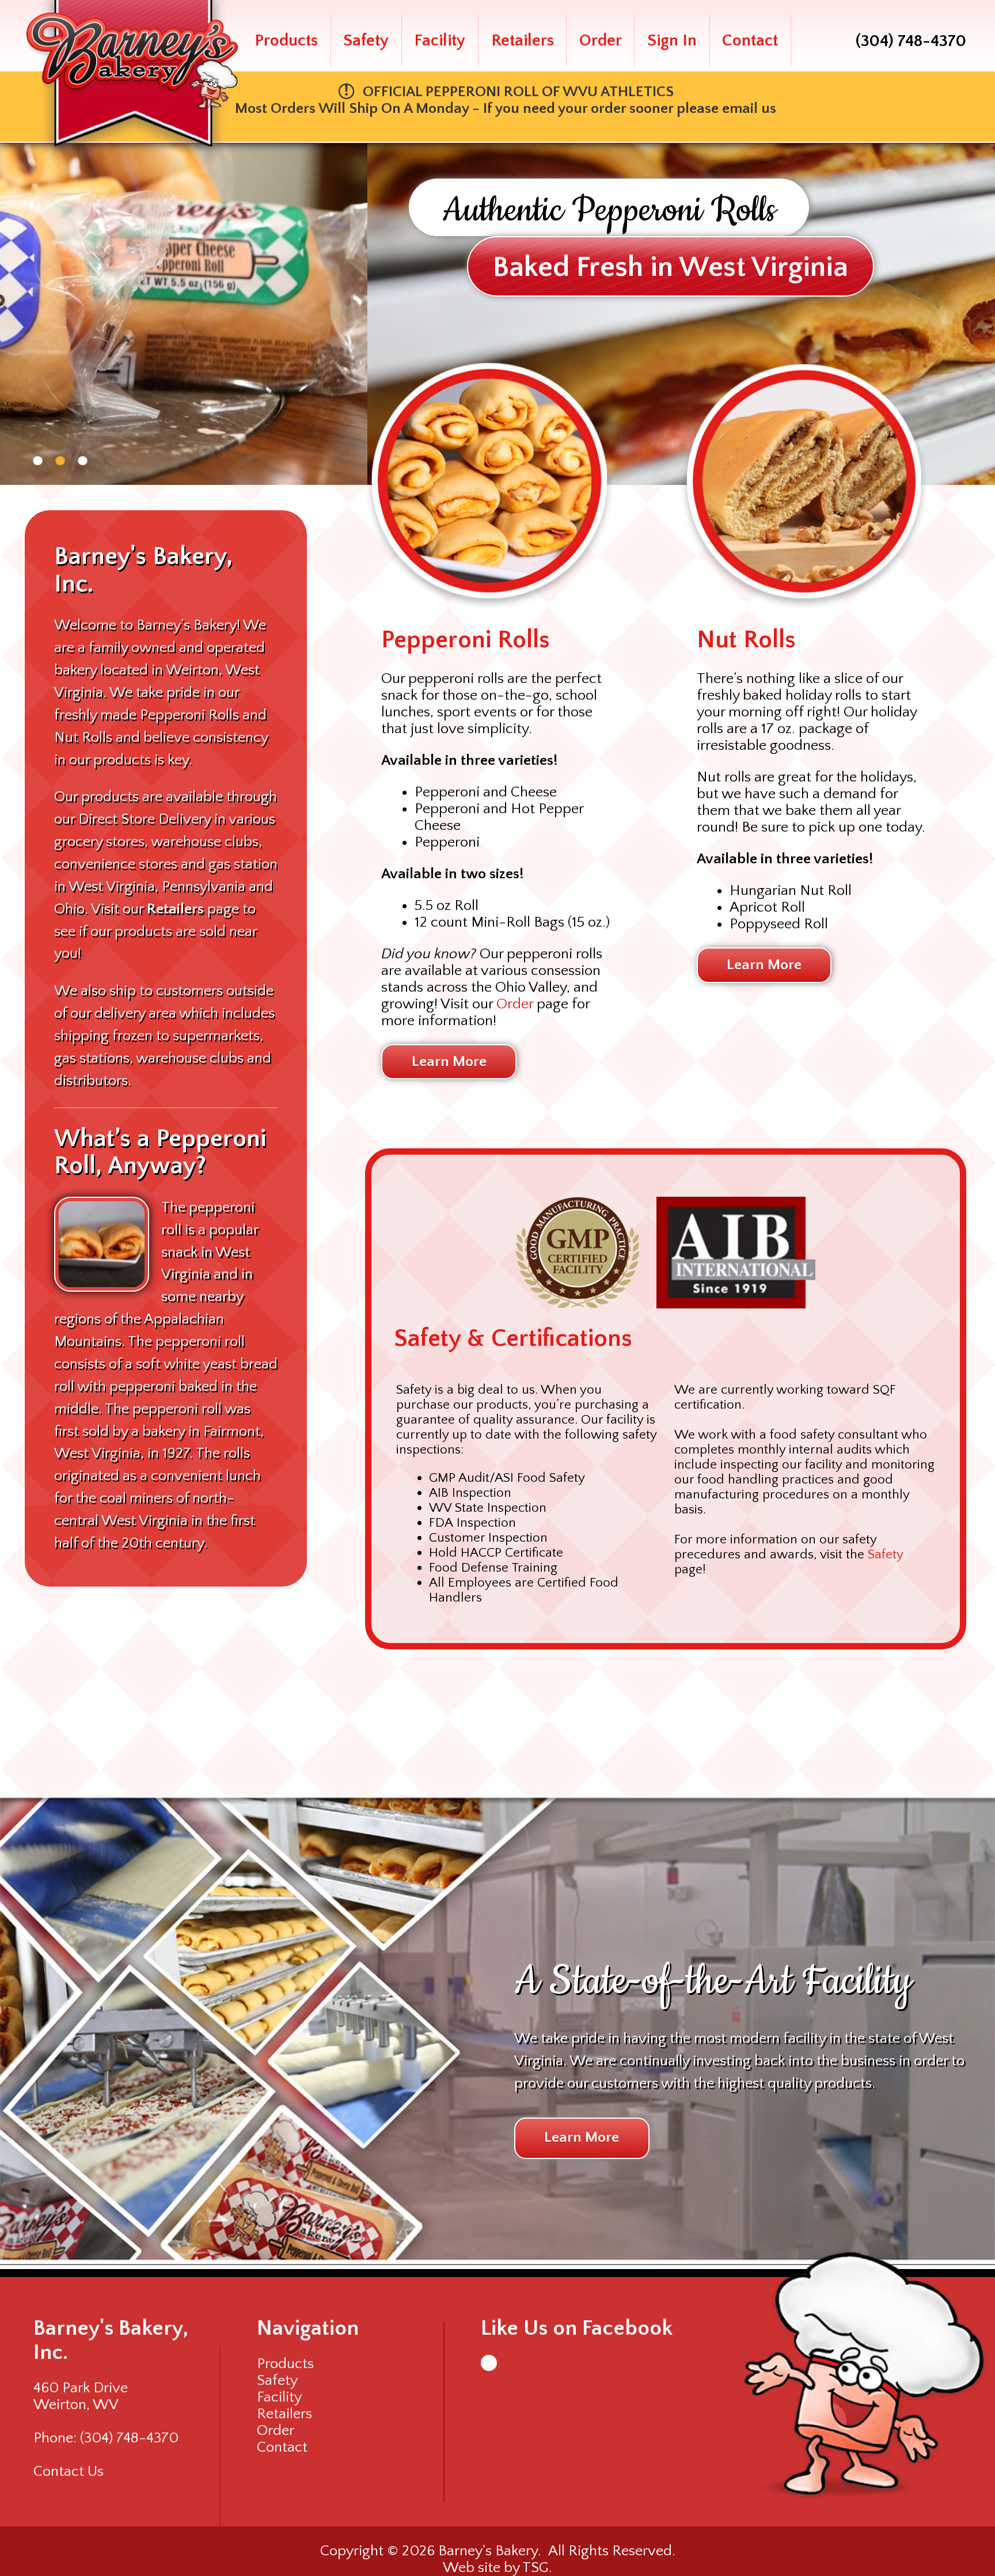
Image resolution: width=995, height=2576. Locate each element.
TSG (536, 2568)
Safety (366, 41)
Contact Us (69, 2471)
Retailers (523, 41)
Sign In (672, 41)
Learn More (449, 1062)
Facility (440, 41)
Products (286, 41)
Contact (750, 41)
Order (601, 41)
